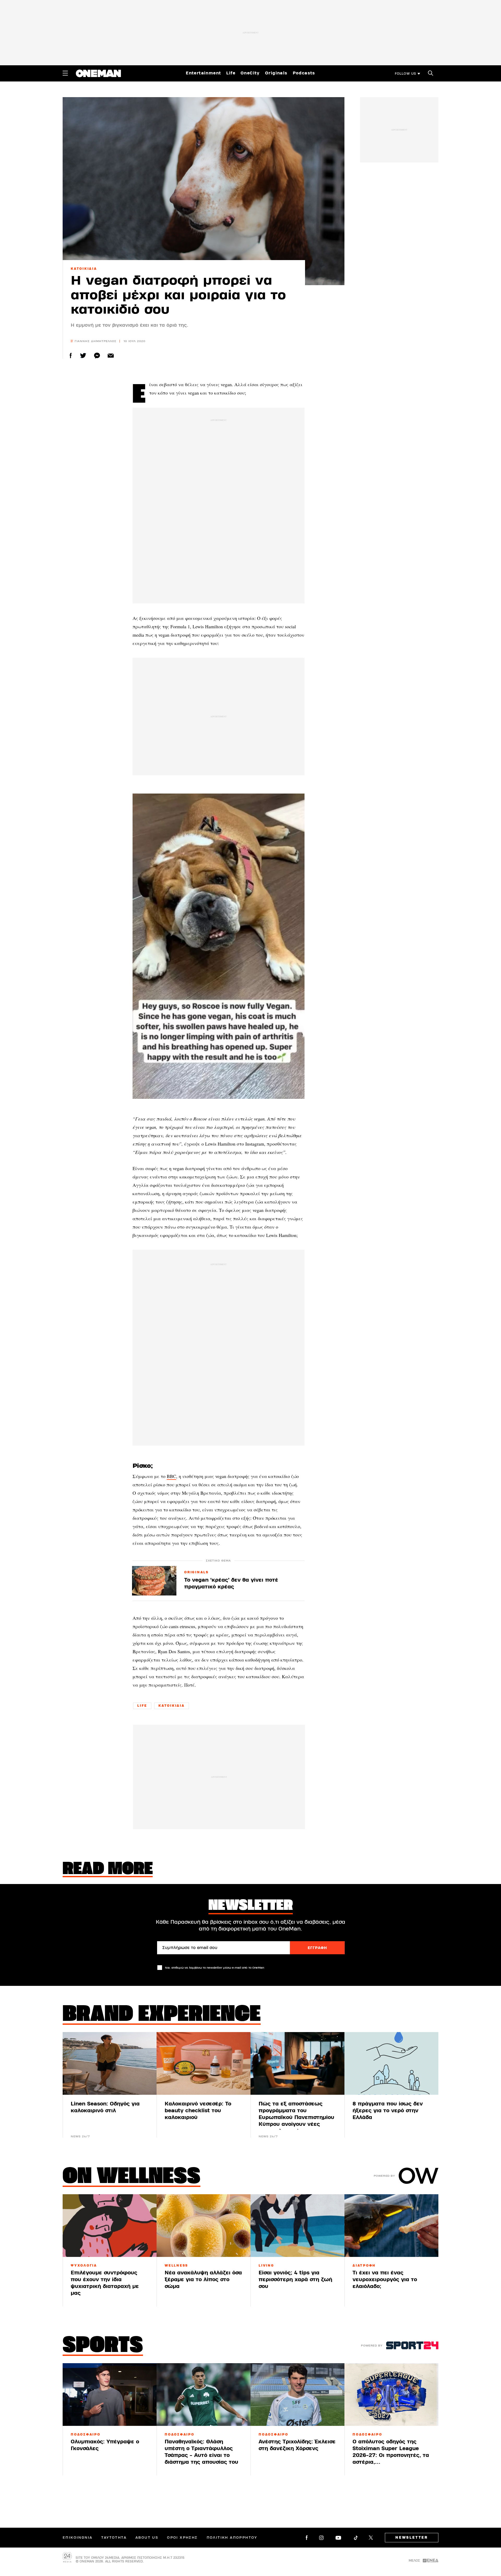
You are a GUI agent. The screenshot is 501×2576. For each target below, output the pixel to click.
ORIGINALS (196, 1572)
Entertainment (203, 73)
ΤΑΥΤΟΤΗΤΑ (114, 2538)
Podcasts (304, 73)
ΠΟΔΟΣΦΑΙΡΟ (86, 2434)
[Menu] (65, 73)
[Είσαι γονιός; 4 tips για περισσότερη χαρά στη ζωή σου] (297, 2226)
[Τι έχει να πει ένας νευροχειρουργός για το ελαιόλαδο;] (391, 2226)
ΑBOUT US (147, 2538)
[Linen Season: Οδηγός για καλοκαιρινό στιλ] (110, 2063)
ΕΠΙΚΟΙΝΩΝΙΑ (77, 2538)
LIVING (266, 2266)
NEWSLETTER (412, 2538)
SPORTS (103, 2346)
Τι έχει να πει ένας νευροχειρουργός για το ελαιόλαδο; (385, 2279)
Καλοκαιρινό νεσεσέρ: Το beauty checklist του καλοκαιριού (198, 2111)
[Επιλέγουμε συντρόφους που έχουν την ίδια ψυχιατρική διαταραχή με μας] (110, 2226)
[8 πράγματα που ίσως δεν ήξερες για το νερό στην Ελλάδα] (391, 2063)
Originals (276, 73)
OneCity (250, 73)
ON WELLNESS (132, 2177)
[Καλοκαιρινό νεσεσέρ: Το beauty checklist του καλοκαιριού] (204, 2063)
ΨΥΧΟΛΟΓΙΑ (84, 2266)
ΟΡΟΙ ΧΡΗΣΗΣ (182, 2538)
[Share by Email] (111, 356)
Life (231, 73)
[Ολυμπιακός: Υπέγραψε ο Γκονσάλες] (110, 2395)
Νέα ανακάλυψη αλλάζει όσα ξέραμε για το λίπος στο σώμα (203, 2279)
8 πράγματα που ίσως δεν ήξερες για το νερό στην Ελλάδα (388, 2111)
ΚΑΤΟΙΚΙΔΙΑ (84, 269)
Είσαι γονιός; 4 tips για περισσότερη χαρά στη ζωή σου (295, 2279)
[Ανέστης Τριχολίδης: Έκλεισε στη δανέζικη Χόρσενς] (297, 2395)
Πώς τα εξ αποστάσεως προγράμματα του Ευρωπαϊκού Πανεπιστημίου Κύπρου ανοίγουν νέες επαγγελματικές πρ (296, 2117)
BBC (171, 1476)
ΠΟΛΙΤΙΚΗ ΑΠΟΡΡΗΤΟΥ (232, 2538)
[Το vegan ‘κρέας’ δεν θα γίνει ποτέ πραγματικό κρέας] (154, 1581)
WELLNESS (176, 2266)
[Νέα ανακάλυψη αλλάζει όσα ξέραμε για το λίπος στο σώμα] (204, 2226)
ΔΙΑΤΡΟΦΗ (364, 2266)
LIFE (142, 1706)
